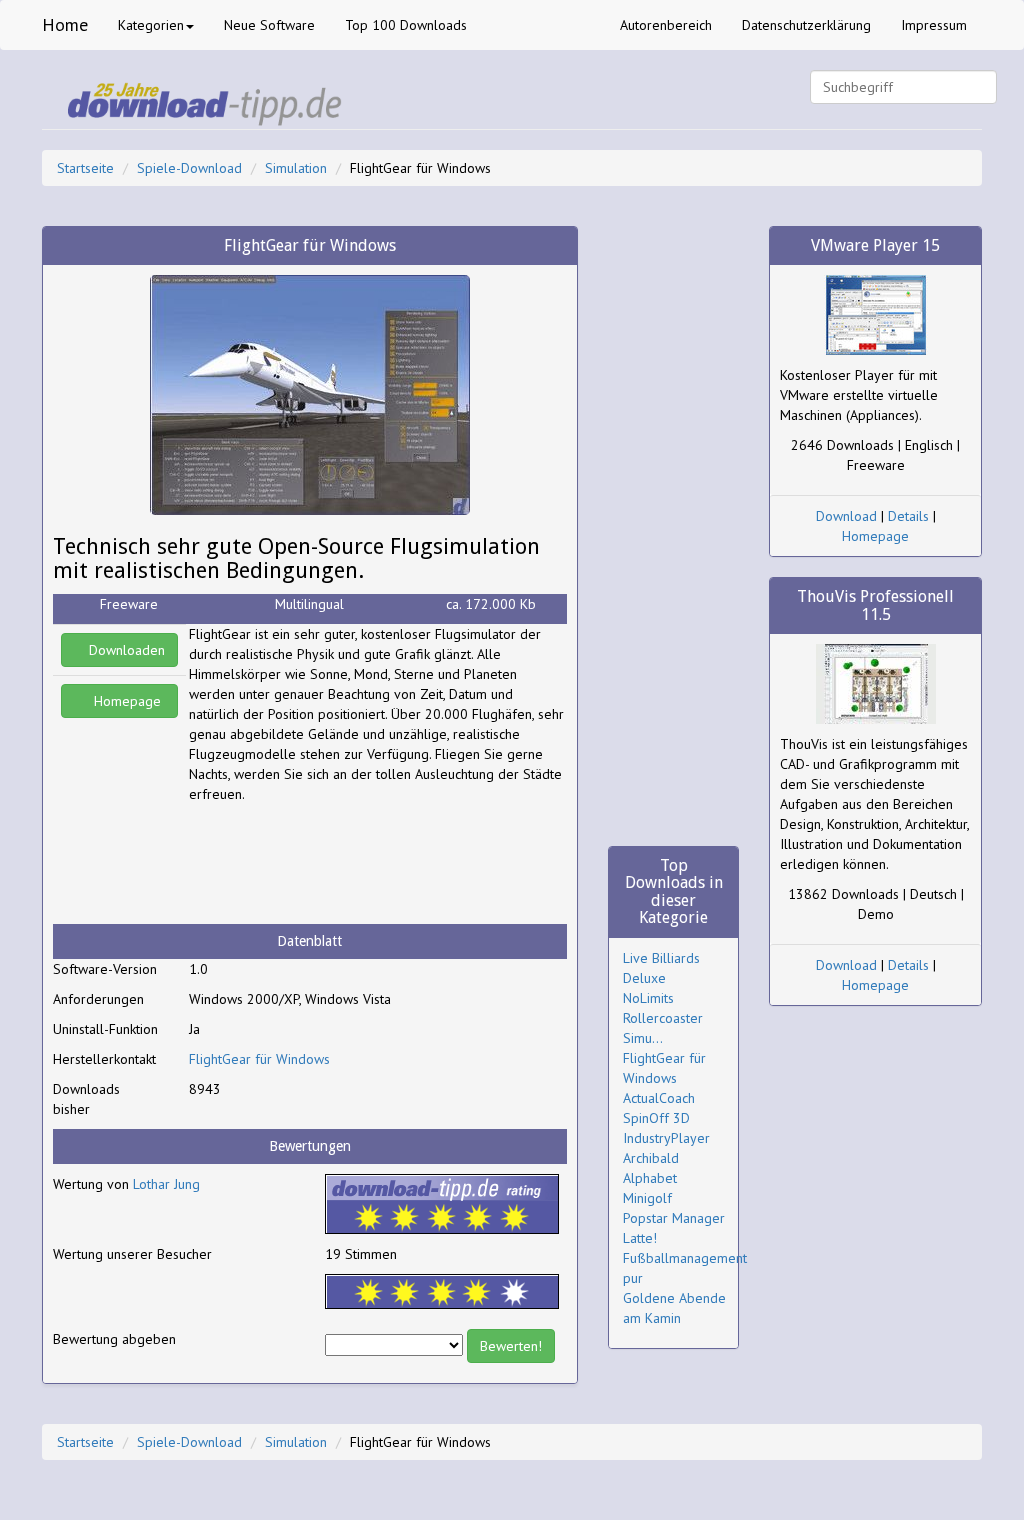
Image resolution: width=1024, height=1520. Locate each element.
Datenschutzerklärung (806, 25)
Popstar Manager (674, 1218)
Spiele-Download (189, 168)
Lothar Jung (166, 1184)
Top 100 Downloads (406, 25)
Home (65, 24)
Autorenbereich (666, 25)
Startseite (85, 168)
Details (908, 516)
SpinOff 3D (656, 1118)
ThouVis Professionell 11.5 (875, 605)
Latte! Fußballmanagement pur (685, 1258)
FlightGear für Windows (259, 1059)
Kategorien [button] (151, 25)
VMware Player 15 (875, 245)
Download (846, 516)
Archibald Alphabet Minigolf (651, 1178)
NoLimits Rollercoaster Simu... (663, 1018)
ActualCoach (659, 1098)
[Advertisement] (349, 864)
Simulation (296, 168)
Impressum (934, 25)
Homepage (125, 701)
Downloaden (125, 650)
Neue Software (269, 25)
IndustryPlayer (666, 1138)
